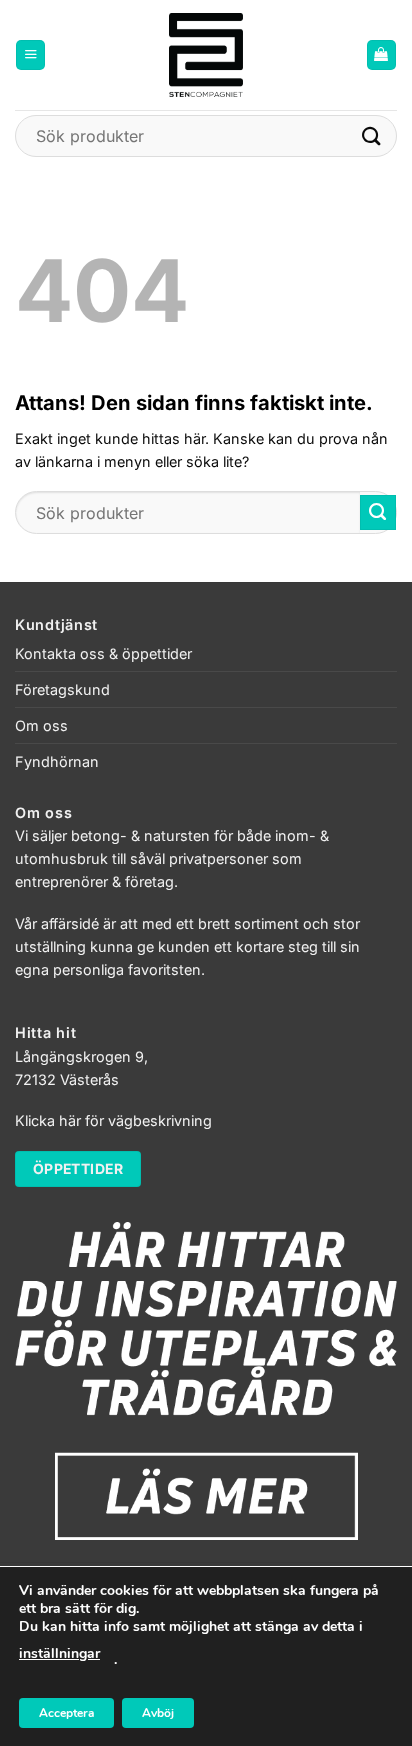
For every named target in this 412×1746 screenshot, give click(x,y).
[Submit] (372, 135)
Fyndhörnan (57, 761)
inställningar (59, 1653)
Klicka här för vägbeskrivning (113, 1120)
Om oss (41, 725)
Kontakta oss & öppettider (103, 653)
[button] (30, 55)
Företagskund (62, 689)
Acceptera (66, 1713)
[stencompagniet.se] (206, 55)
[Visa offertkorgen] (381, 55)
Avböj (158, 1713)
